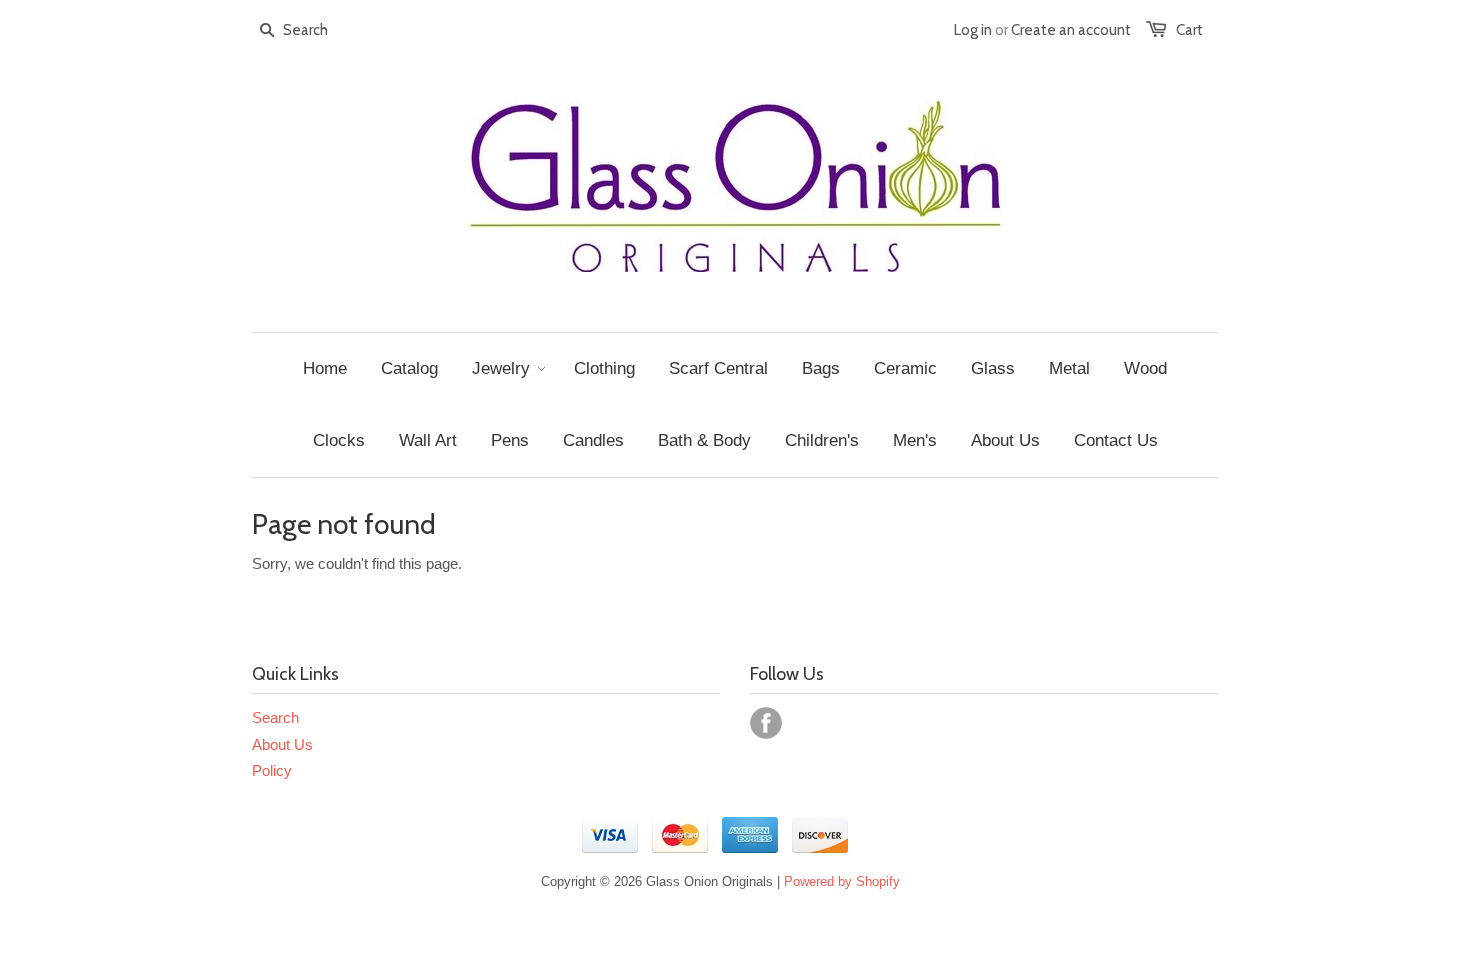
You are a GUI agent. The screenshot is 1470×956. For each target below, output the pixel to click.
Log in (973, 30)
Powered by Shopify (842, 881)
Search (275, 717)
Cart (1189, 30)
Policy (272, 770)
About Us (282, 744)
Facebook (766, 723)
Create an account (1071, 30)
